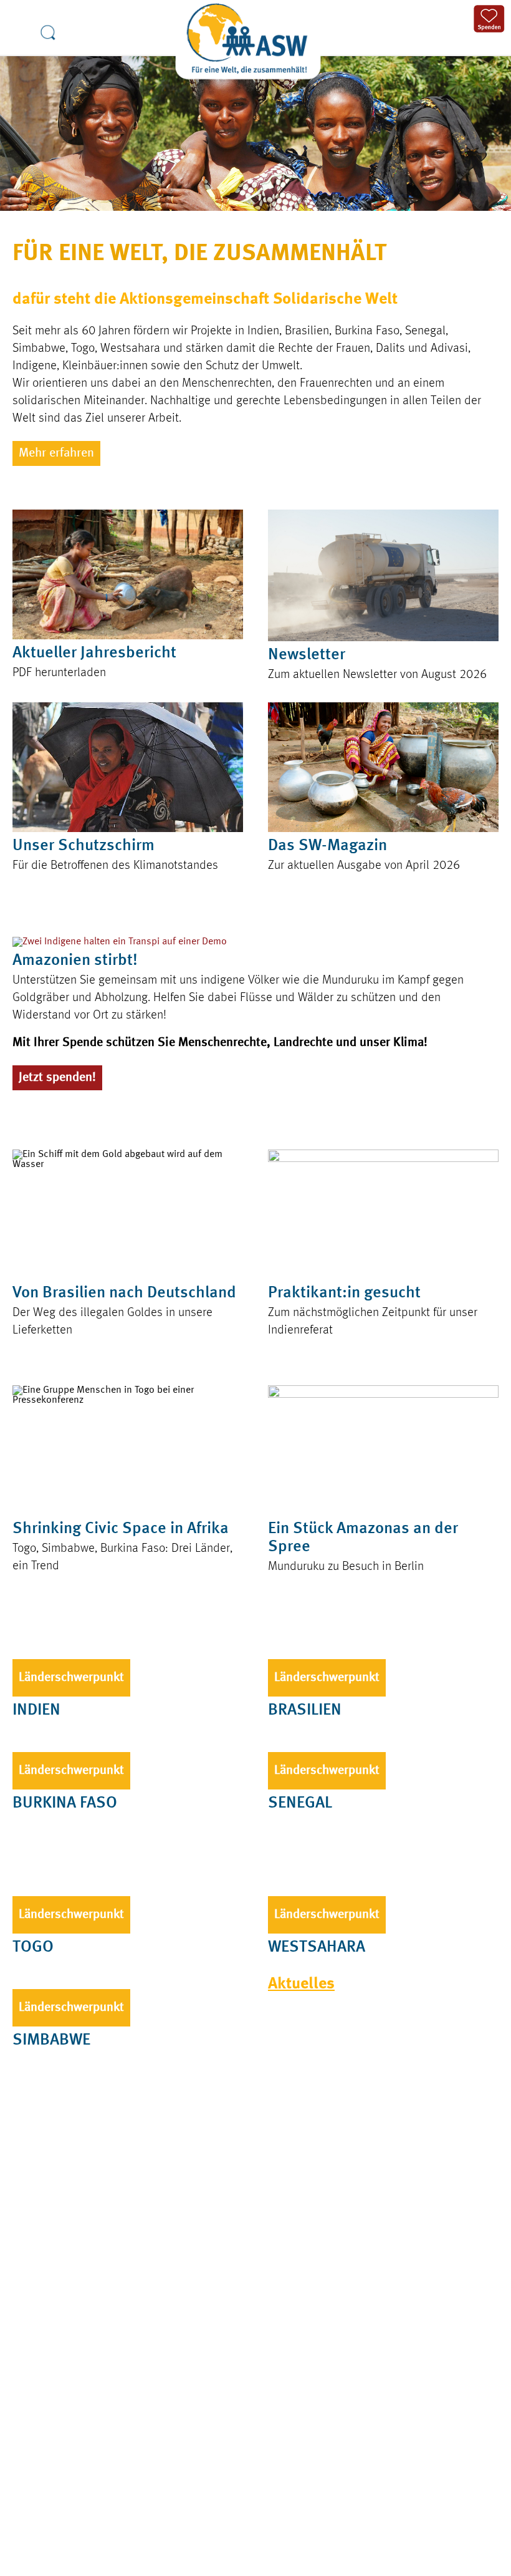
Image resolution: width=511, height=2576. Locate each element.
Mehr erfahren (56, 453)
